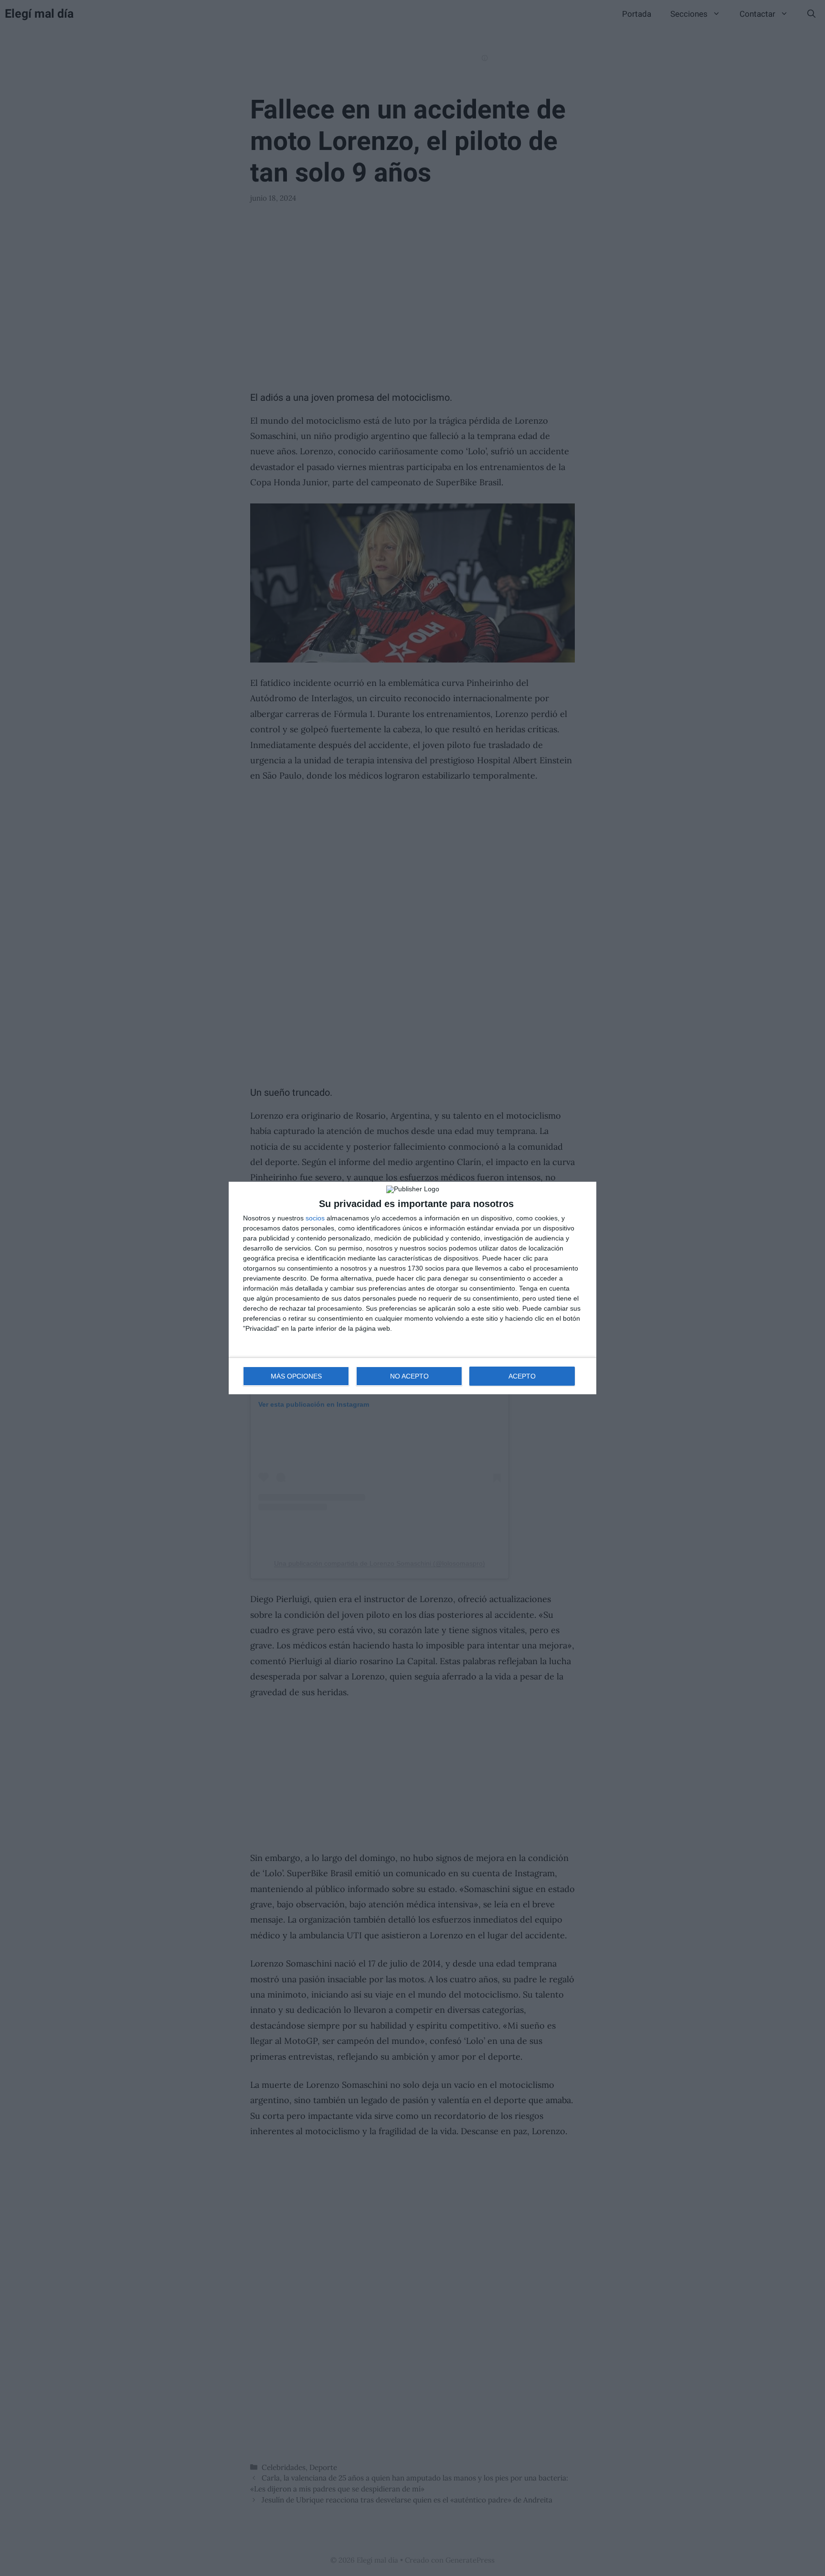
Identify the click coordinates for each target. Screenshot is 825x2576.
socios (315, 1218)
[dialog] (412, 1288)
